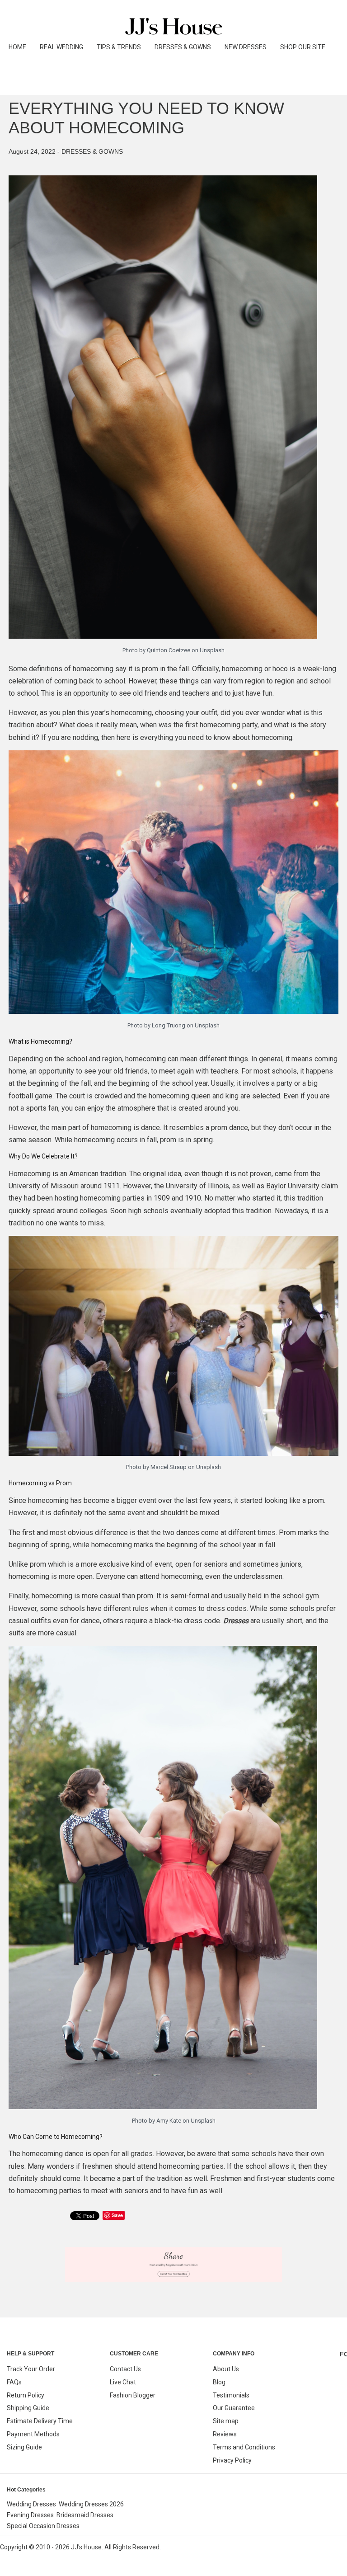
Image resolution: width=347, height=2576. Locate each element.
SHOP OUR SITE (303, 47)
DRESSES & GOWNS (183, 47)
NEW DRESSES (246, 47)
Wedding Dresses (31, 2504)
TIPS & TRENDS (119, 47)
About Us (226, 2369)
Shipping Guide (28, 2408)
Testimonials (231, 2395)
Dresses (236, 1621)
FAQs (14, 2382)
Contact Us (125, 2369)
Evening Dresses (30, 2515)
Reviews (225, 2434)
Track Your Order (31, 2369)
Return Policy (26, 2395)
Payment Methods (33, 2434)
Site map (226, 2421)
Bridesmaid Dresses (85, 2515)
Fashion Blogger (133, 2395)
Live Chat (123, 2382)
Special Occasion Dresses (43, 2526)
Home (17, 47)
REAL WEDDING (61, 47)
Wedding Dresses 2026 (91, 2504)
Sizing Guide (24, 2447)
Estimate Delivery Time (40, 2421)
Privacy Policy (232, 2460)
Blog (219, 2382)
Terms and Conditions (244, 2447)
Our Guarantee (234, 2408)
